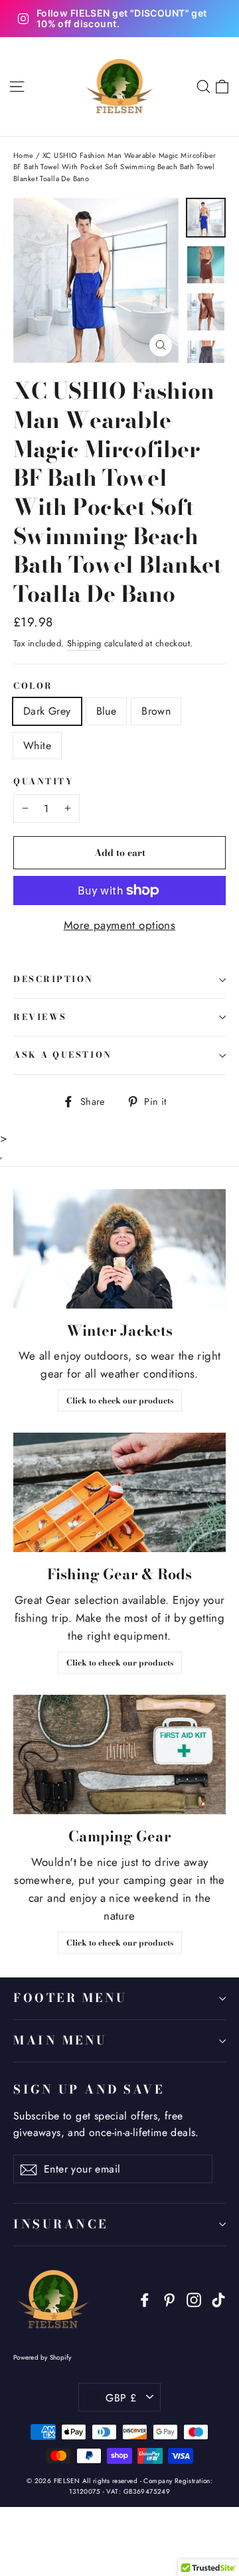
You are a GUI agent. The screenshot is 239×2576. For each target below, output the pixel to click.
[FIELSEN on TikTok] (218, 2299)
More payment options (120, 925)
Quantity (43, 782)
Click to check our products (120, 1400)
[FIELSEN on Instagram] (194, 2299)
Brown (156, 711)
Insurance (61, 2224)
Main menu (60, 2040)
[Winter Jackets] (119, 1249)
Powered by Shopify (42, 2357)
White (37, 746)
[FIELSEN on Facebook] (145, 2299)
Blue (107, 711)
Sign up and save (89, 2089)
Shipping (84, 643)
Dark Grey (47, 711)
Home (24, 155)
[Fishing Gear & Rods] (119, 1492)
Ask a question (63, 1055)
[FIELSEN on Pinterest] (169, 2299)
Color (33, 686)
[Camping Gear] (119, 1754)
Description (53, 979)
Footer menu (70, 1998)
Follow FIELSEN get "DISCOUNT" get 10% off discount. (122, 19)
